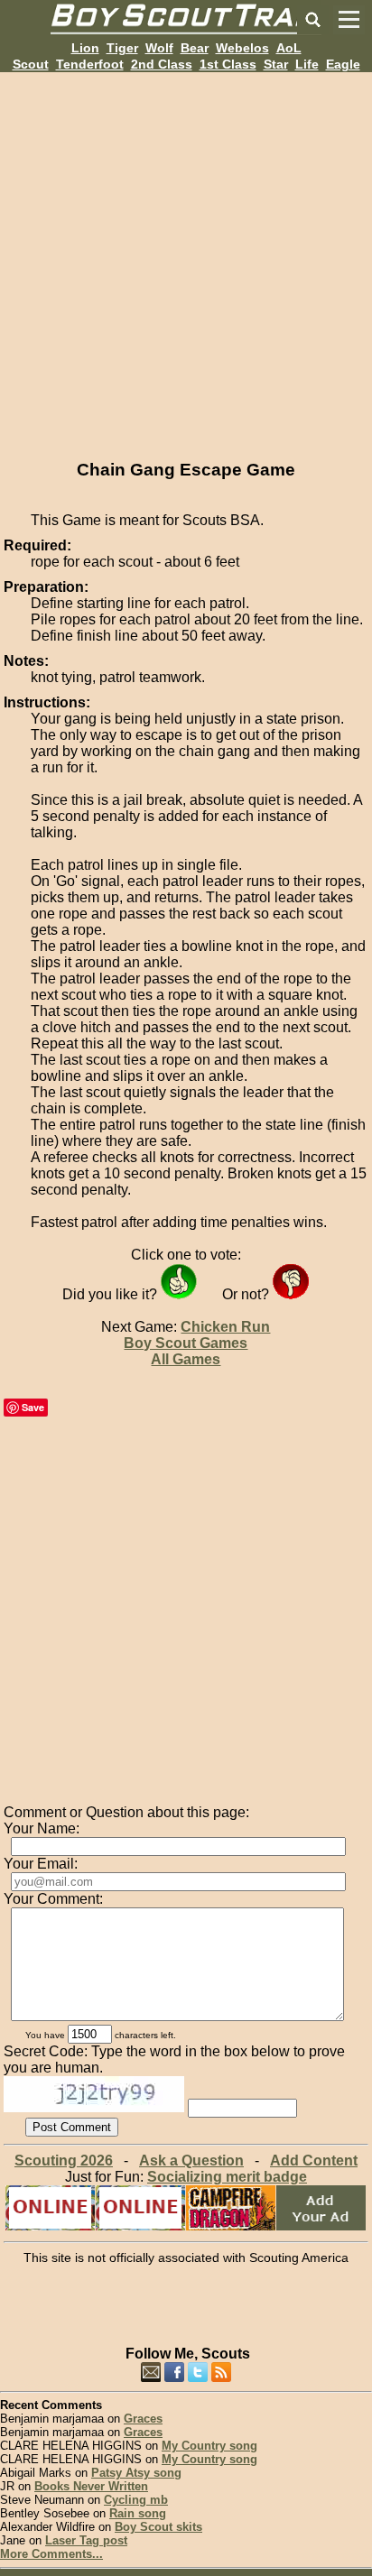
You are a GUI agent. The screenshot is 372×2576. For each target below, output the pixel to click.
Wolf (159, 48)
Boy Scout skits (158, 2527)
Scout (31, 64)
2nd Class (162, 64)
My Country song (209, 2446)
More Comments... (51, 2554)
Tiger (122, 48)
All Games (186, 1359)
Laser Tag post (86, 2540)
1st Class (228, 64)
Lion (85, 48)
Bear (195, 48)
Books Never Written (91, 2486)
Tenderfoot (90, 64)
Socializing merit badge (227, 2177)
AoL (289, 48)
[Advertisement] (186, 258)
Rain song (138, 2513)
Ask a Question (191, 2161)
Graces (143, 2419)
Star (276, 64)
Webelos (242, 48)
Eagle (343, 64)
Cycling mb (136, 2500)
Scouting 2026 (64, 2161)
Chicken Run (225, 1327)
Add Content (314, 2161)
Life (307, 64)
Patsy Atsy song (136, 2473)
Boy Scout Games (186, 1343)
